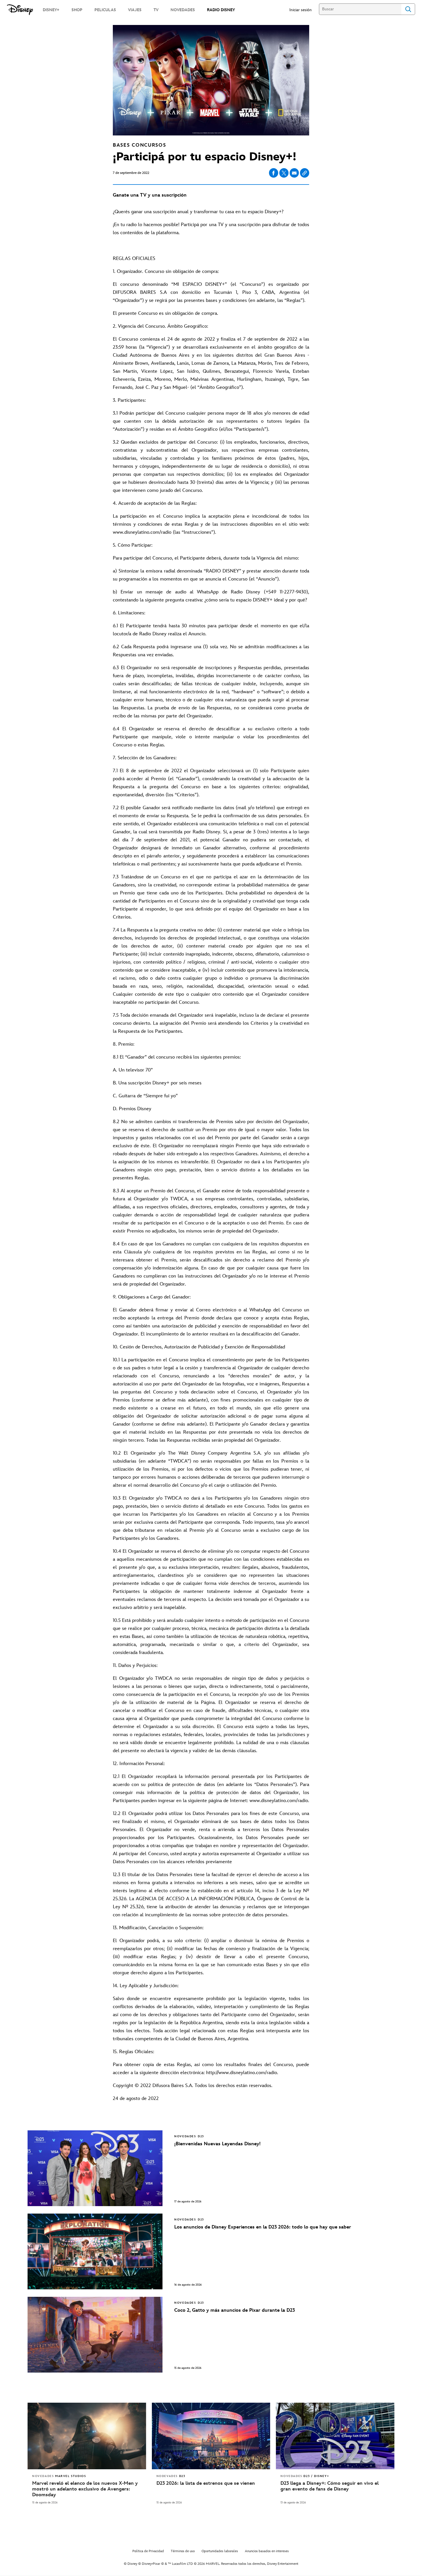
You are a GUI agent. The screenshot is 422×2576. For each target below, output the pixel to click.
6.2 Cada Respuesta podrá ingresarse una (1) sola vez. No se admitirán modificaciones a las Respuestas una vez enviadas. (211, 651)
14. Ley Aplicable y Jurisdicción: (146, 1986)
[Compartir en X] (284, 173)
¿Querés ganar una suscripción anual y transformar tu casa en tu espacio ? (198, 212)
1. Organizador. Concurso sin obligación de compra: (166, 271)
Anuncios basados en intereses (267, 2551)
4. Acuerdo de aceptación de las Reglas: (155, 503)
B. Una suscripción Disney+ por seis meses (157, 1083)
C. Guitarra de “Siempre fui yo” (145, 1096)
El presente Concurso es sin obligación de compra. (165, 313)
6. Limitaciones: (129, 613)
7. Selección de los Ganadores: (145, 758)
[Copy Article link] (305, 173)
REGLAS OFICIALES (134, 259)
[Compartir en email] (294, 173)
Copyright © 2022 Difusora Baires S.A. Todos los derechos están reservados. (193, 2086)
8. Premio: (124, 1044)
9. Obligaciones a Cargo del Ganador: (152, 1297)
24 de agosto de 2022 (136, 2099)
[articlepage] (87, 2436)
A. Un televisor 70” (133, 1070)
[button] (303, 10)
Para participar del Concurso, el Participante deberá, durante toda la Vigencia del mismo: (206, 558)
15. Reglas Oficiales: (133, 2052)
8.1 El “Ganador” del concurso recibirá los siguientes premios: (177, 1057)
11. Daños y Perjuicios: (135, 1665)
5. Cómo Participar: (133, 545)
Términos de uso (183, 2551)
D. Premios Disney (132, 1109)
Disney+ (273, 212)
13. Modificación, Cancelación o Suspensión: (158, 1928)
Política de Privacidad (148, 2551)
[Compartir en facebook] (274, 173)
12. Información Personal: (139, 1764)
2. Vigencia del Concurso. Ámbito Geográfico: (160, 326)
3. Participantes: (129, 400)
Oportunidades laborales (220, 2551)
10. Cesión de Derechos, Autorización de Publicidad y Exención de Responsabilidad (199, 1347)
